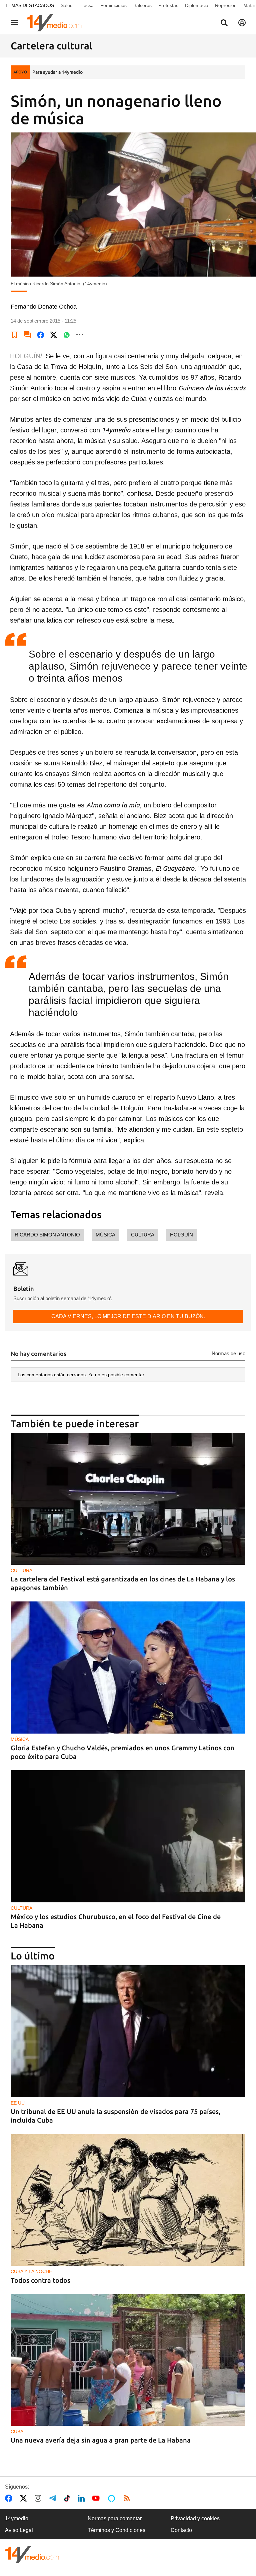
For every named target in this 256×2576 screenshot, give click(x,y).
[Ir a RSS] (128, 2498)
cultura (143, 1235)
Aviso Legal (19, 2530)
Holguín (181, 1235)
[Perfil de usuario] (242, 23)
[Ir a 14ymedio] (56, 23)
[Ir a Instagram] (39, 2498)
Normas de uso (228, 1353)
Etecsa (86, 5)
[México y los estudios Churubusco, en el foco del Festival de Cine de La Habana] (128, 1836)
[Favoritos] (15, 335)
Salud (67, 5)
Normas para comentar (115, 2518)
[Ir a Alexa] (113, 2498)
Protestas (168, 5)
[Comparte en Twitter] (54, 335)
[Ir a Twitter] (25, 2498)
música (105, 1235)
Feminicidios (113, 5)
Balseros (142, 5)
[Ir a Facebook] (10, 2498)
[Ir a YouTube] (97, 2498)
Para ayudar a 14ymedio (57, 72)
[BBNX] (32, 2554)
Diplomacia (197, 5)
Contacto (181, 2530)
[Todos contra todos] (128, 2200)
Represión (226, 5)
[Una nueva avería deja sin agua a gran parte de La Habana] (128, 2360)
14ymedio (17, 2518)
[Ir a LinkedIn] (83, 2498)
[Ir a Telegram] (54, 2498)
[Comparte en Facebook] (41, 335)
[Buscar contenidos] (224, 23)
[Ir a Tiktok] (68, 2498)
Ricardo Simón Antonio (47, 1235)
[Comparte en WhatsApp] (67, 335)
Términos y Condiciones (116, 2530)
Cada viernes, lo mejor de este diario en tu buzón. (128, 1316)
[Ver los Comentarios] (28, 335)
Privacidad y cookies (195, 2518)
